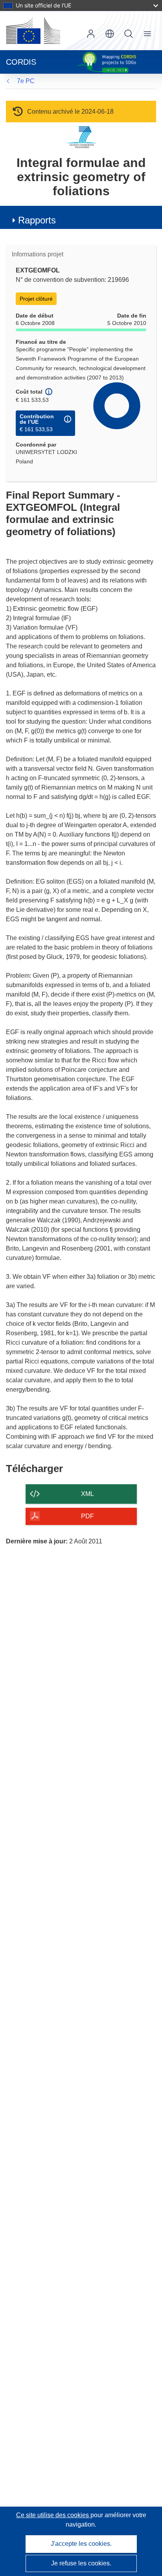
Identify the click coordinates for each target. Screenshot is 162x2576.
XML (87, 1494)
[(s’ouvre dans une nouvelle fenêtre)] (33, 31)
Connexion (91, 34)
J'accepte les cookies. (81, 2544)
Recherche (129, 34)
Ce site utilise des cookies (53, 2515)
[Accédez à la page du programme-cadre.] (81, 137)
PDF (87, 1516)
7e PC (26, 81)
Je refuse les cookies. (81, 2563)
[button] (110, 34)
